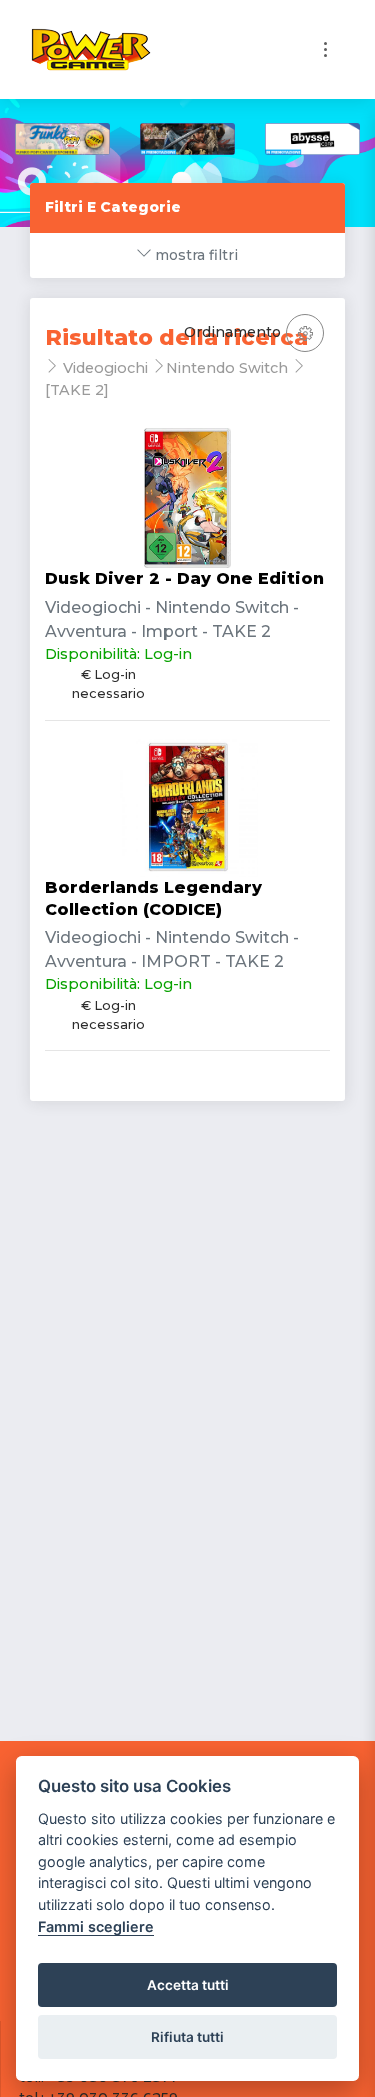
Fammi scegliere (96, 1926)
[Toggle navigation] (325, 49)
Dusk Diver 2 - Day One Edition (184, 578)
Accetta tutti (188, 1985)
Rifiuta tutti (187, 2037)
